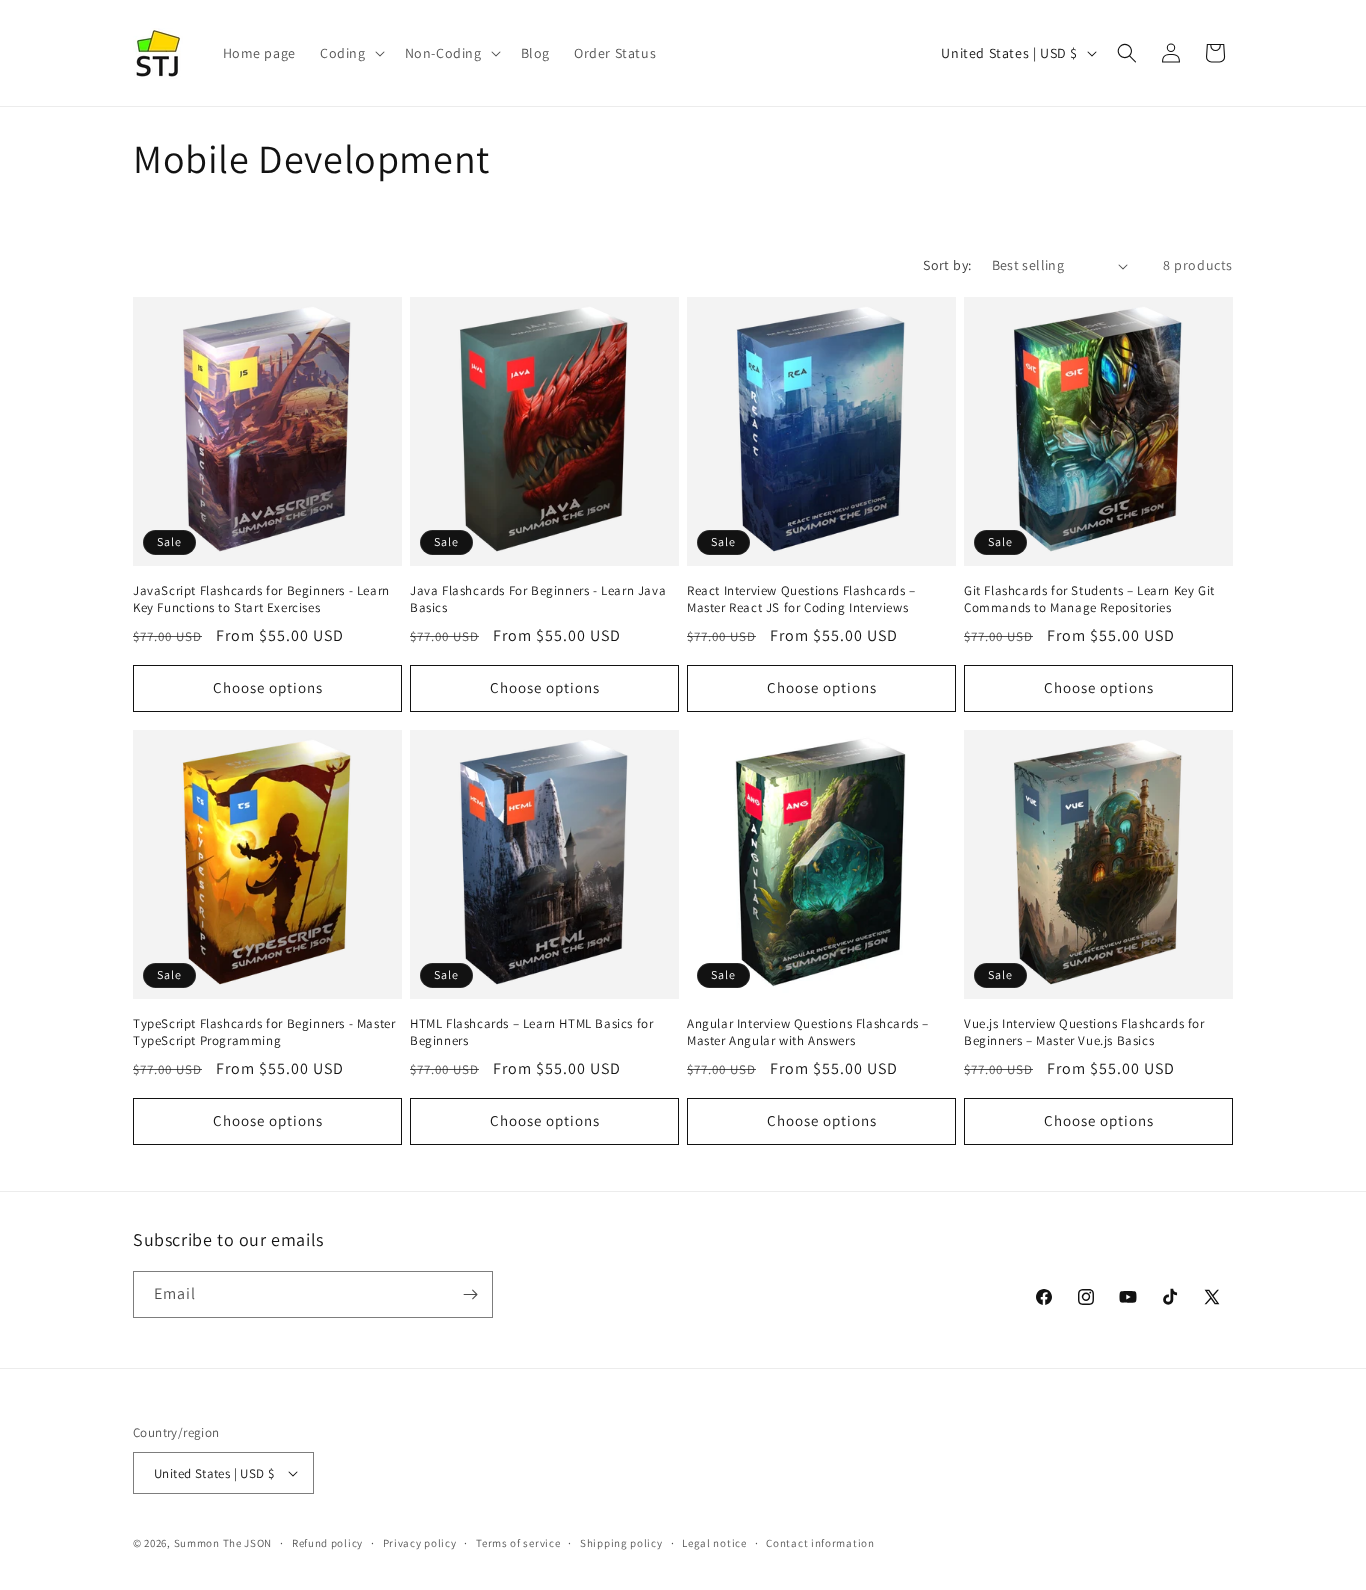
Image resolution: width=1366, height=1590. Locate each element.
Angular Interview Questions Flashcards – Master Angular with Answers (808, 1032)
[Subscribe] (470, 1294)
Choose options (268, 687)
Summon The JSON (223, 1543)
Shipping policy (621, 1543)
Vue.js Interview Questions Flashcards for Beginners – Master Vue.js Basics (1084, 1032)
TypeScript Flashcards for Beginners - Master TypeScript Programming (264, 1032)
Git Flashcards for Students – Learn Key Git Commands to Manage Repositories (1089, 599)
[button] (350, 53)
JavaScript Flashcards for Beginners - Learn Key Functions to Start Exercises (261, 599)
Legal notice (714, 1543)
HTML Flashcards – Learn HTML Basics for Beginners (531, 1032)
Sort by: (947, 265)
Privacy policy (420, 1543)
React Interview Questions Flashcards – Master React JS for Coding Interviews (801, 599)
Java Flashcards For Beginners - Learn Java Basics (538, 599)
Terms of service (518, 1543)
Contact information (820, 1543)
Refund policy (327, 1543)
